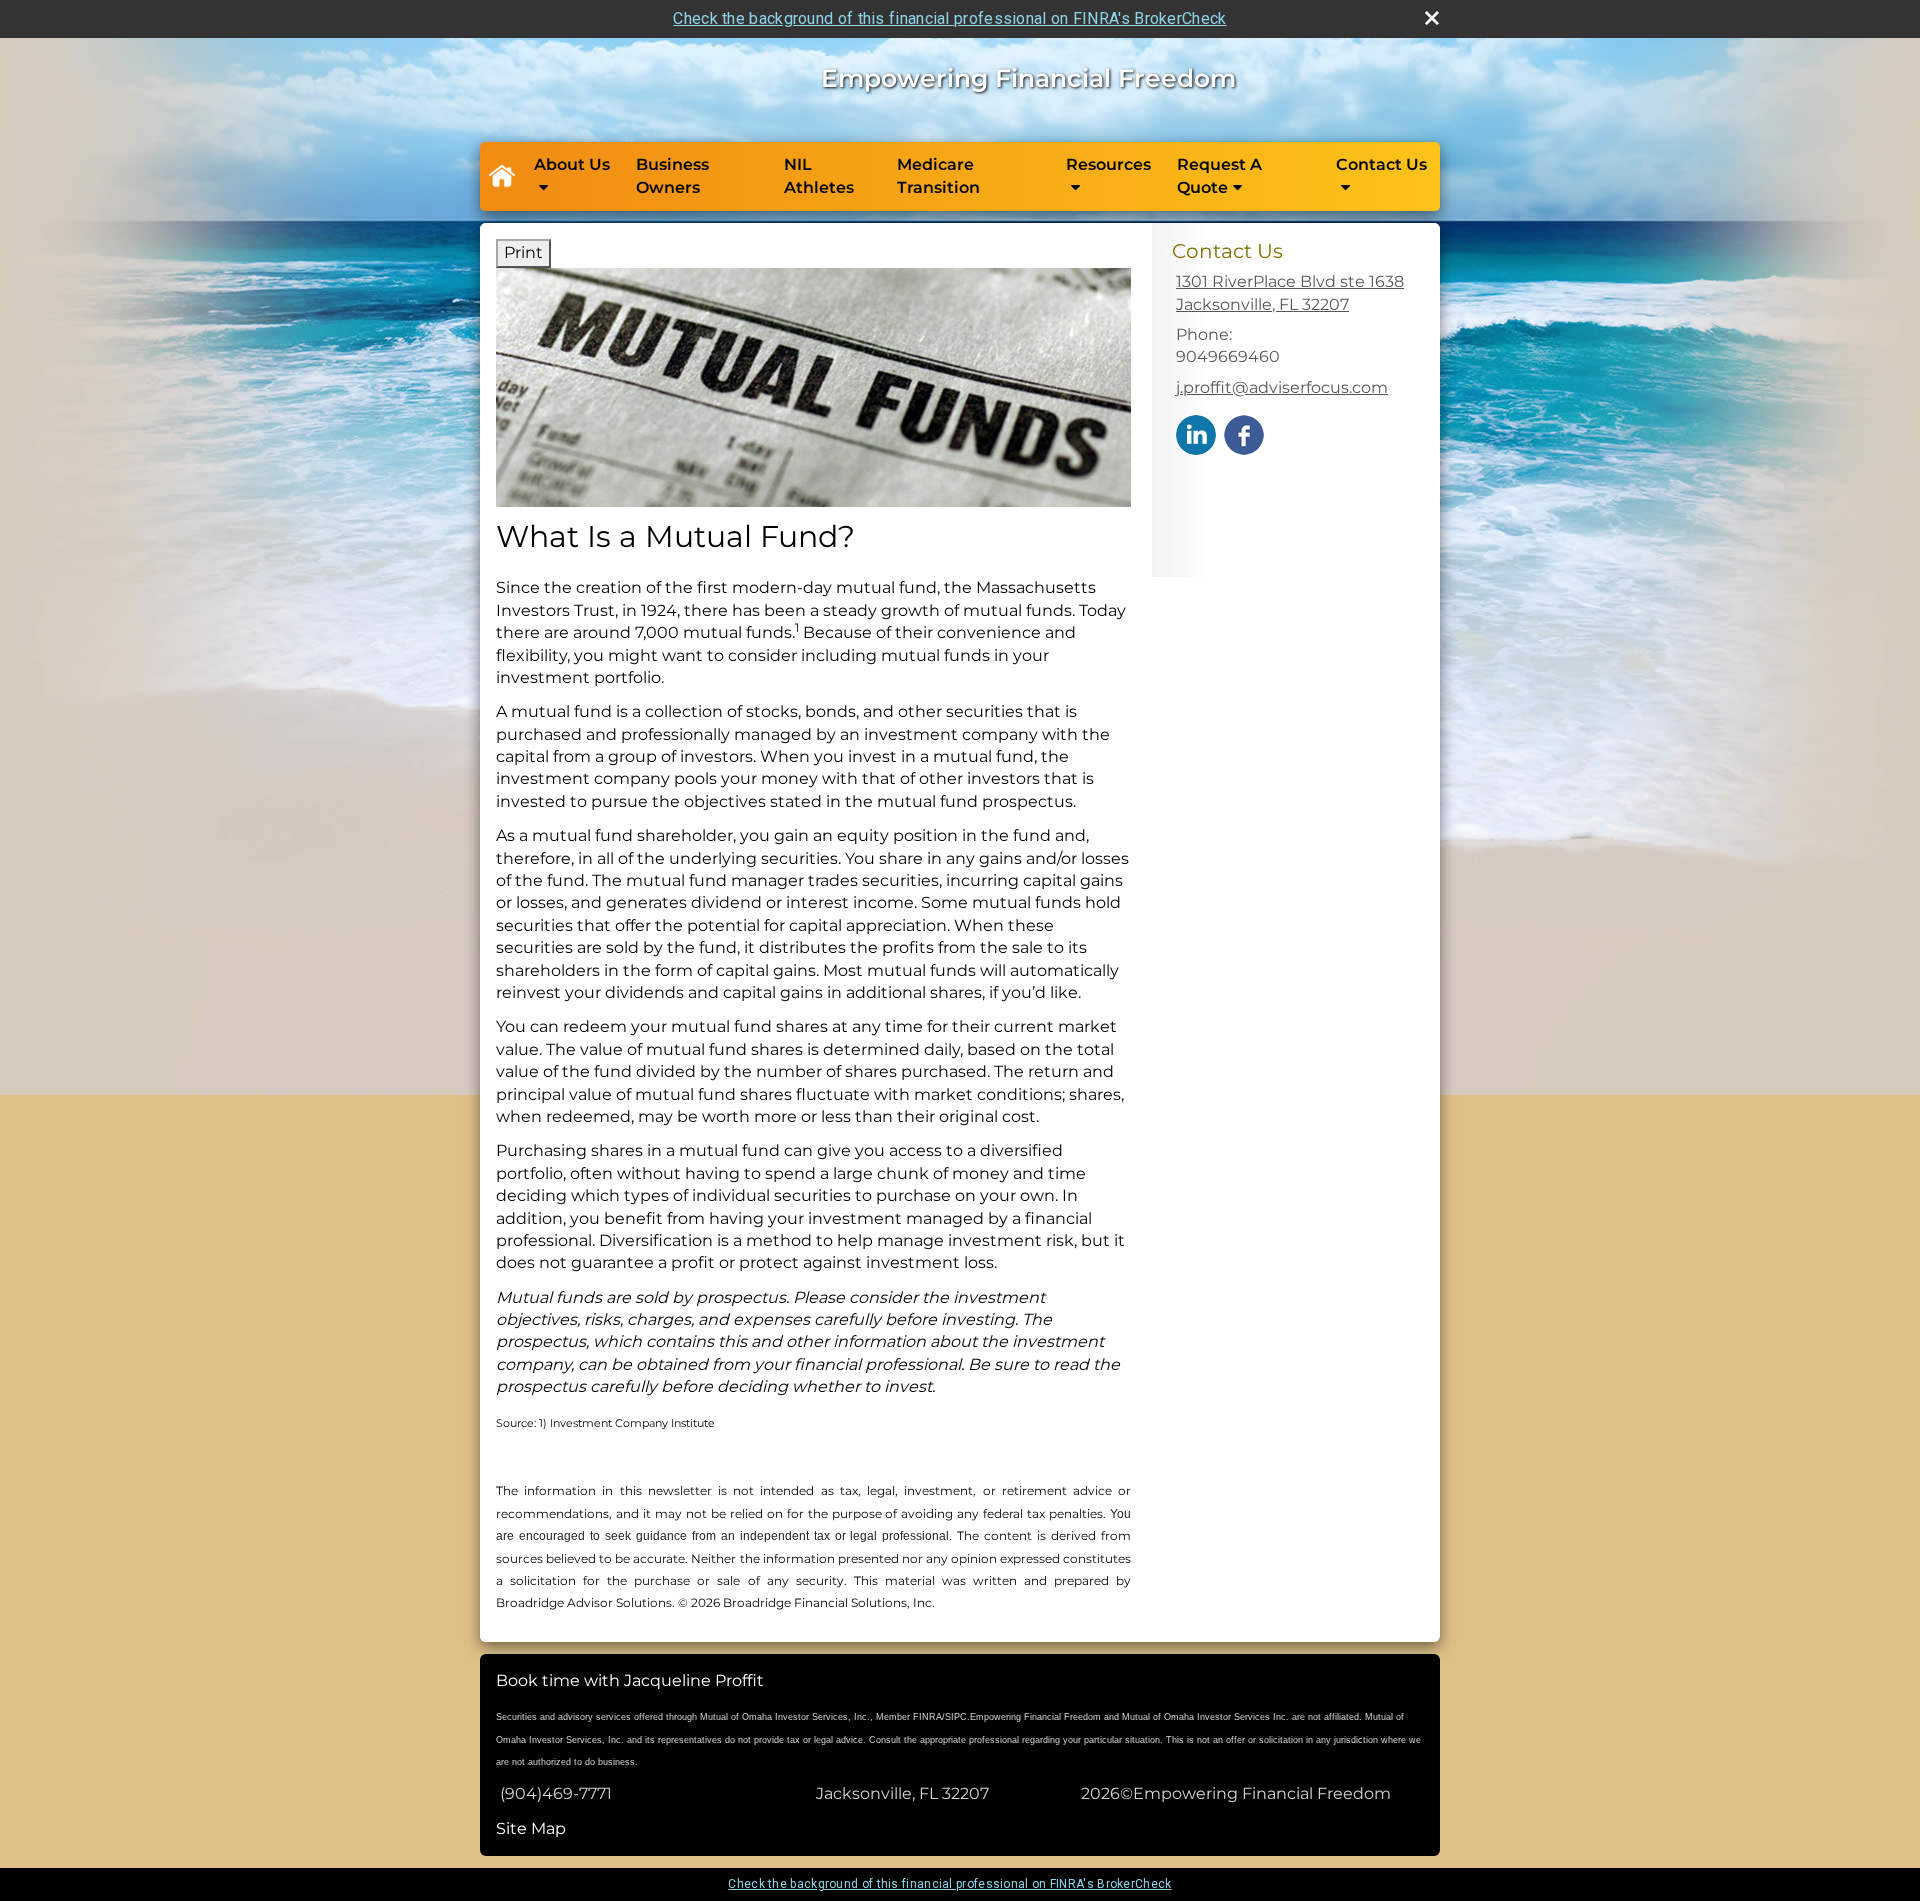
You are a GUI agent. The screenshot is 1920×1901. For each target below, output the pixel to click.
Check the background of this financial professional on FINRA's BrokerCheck (949, 18)
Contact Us (1381, 164)
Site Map (531, 1828)
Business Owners (672, 175)
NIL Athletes (819, 175)
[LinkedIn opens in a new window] (1196, 433)
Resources (1108, 164)
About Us (572, 164)
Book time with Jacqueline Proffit (630, 1680)
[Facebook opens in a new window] (1244, 433)
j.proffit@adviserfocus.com (1282, 387)
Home (501, 177)
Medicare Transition (938, 175)
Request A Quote (1219, 175)
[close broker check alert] (1432, 18)
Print (523, 252)
